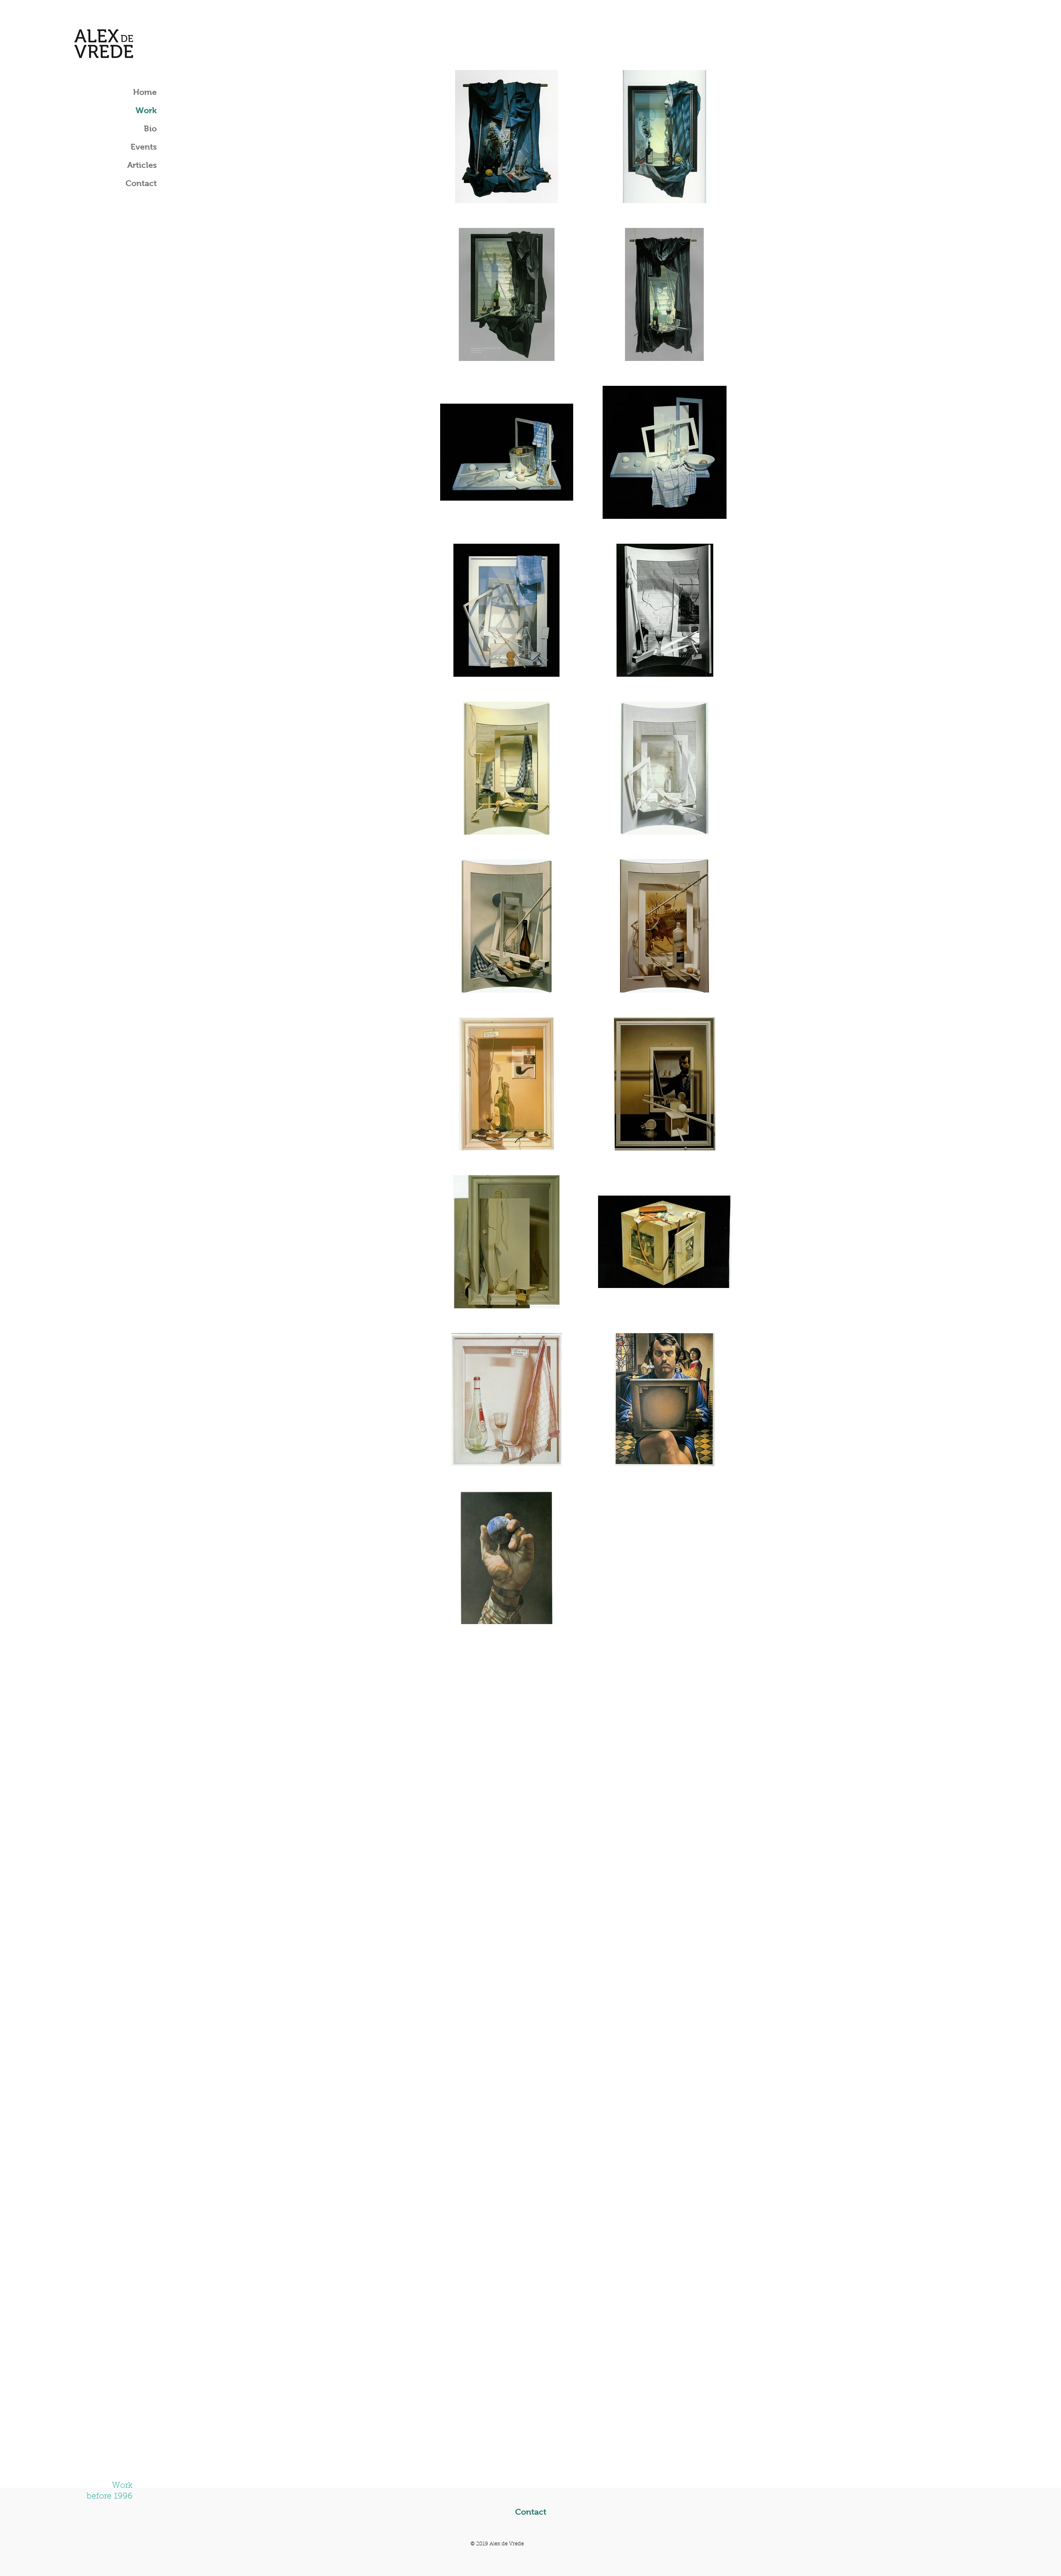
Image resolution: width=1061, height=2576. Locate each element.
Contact (141, 183)
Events (144, 147)
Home (145, 92)
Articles (142, 165)
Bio (150, 128)
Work (146, 110)
